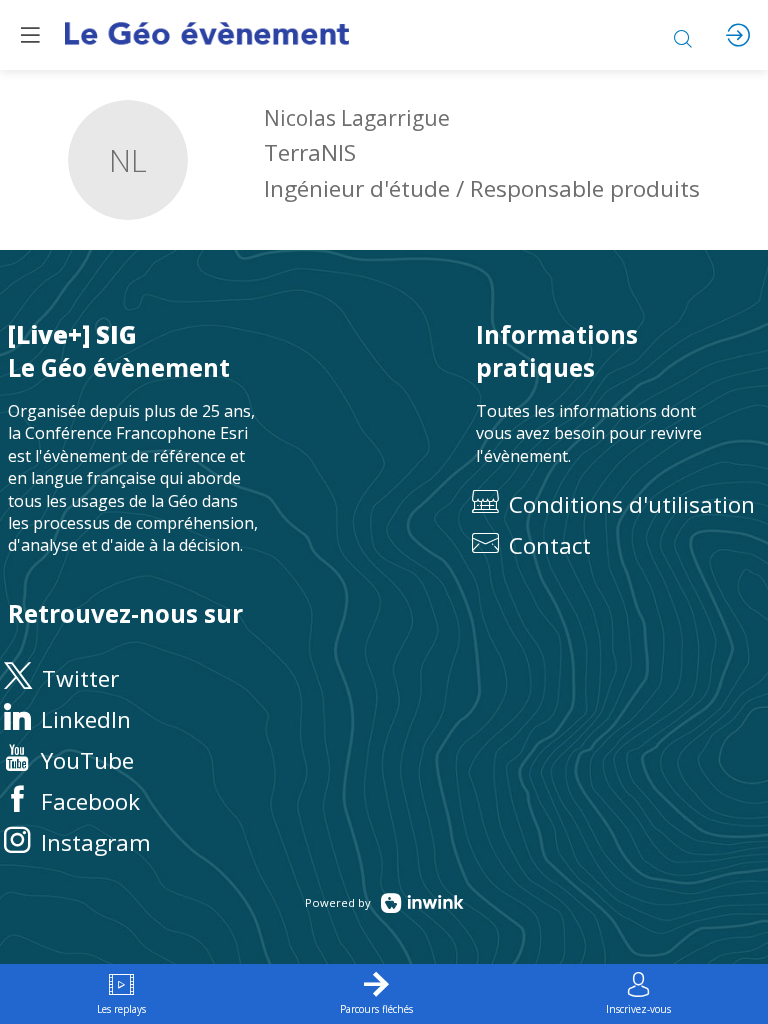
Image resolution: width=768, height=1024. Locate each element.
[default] (618, 545)
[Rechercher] (683, 35)
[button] (30, 35)
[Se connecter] (738, 35)
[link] (121, 994)
